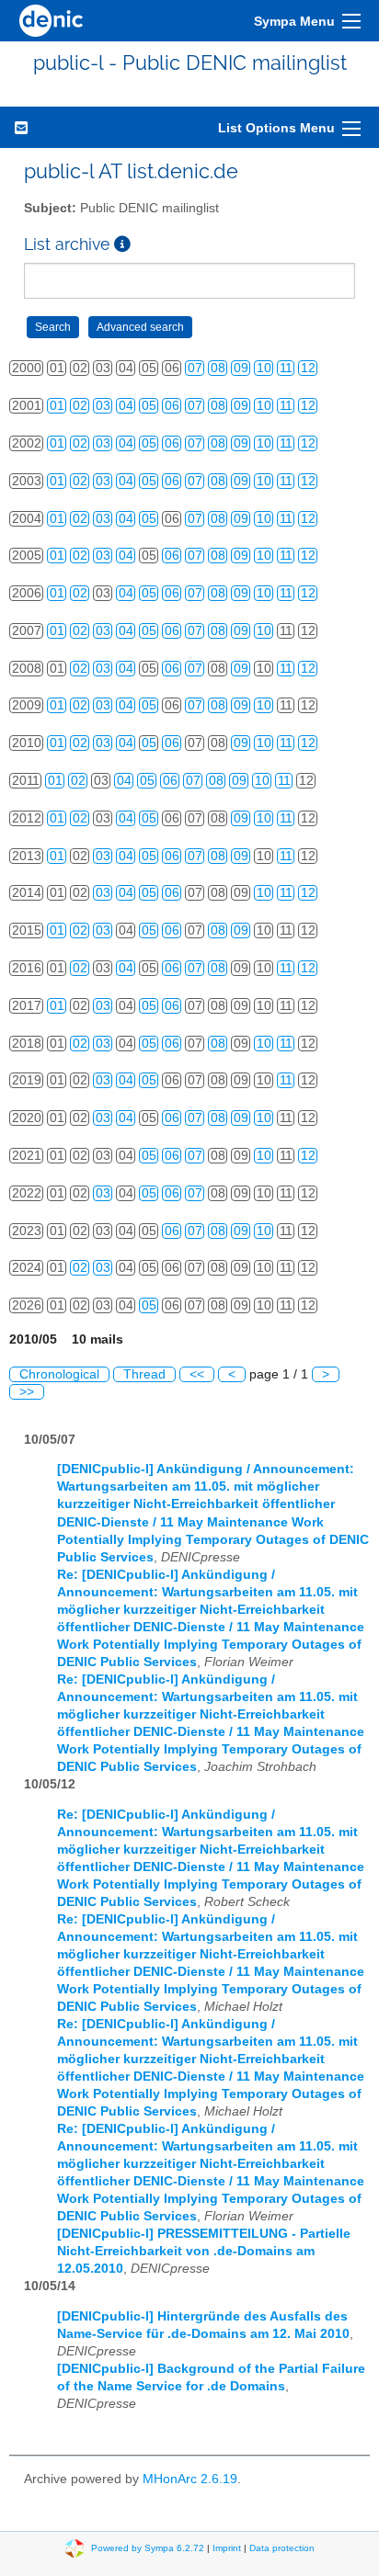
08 (218, 368)
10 (264, 368)
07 (195, 368)
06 (172, 406)
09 (241, 368)
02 (80, 406)
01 (57, 406)
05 (149, 406)
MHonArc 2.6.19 (190, 2479)
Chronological (59, 1374)
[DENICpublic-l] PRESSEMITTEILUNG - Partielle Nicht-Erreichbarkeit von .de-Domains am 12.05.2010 (204, 2251)
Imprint (227, 2548)
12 (308, 368)
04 (126, 406)
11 (286, 368)
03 (103, 406)
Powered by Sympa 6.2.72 (148, 2548)
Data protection (282, 2548)
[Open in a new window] (122, 244)
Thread (144, 1374)
